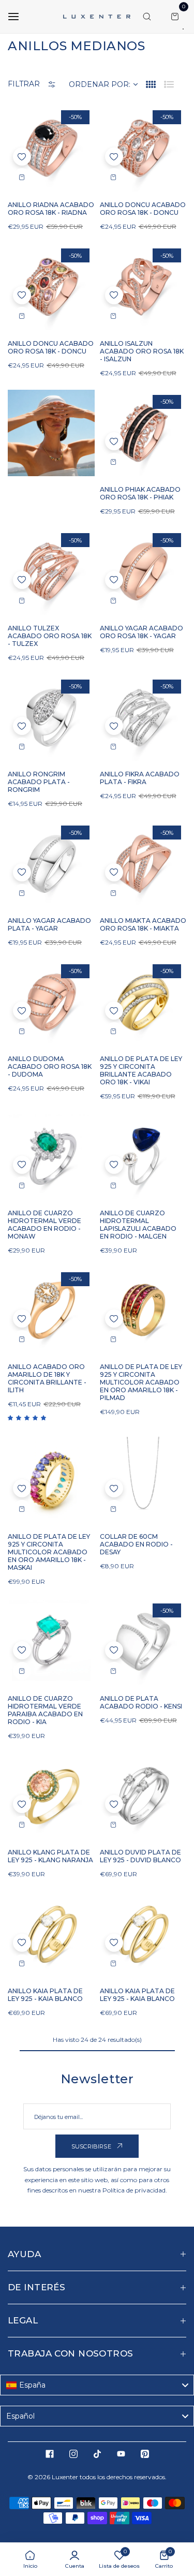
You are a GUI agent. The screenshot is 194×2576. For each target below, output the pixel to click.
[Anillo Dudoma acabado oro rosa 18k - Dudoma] (51, 1003)
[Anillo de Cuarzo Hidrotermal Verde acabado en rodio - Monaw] (51, 1156)
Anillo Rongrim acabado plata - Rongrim (39, 782)
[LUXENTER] (97, 17)
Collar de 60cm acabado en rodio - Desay (136, 1544)
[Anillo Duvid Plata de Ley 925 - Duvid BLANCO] (143, 1796)
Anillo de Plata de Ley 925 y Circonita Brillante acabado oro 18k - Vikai (141, 1070)
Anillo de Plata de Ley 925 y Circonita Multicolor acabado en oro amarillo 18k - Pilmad (141, 1382)
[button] (22, 157)
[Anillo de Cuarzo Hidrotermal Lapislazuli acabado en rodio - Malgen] (143, 1156)
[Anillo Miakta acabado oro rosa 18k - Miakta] (143, 864)
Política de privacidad (134, 2190)
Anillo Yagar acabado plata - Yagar (49, 924)
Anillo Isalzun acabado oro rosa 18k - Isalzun (142, 351)
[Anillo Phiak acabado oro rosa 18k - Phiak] (143, 433)
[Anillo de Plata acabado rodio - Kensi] (143, 1642)
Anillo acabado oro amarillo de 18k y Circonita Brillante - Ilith (47, 1378)
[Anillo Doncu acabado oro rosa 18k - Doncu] (143, 149)
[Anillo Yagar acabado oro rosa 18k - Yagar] (143, 571)
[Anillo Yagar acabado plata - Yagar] (51, 864)
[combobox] (97, 2385)
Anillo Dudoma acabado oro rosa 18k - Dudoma (50, 1066)
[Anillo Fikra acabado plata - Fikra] (143, 718)
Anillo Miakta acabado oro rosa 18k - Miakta (143, 924)
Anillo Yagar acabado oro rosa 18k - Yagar (141, 632)
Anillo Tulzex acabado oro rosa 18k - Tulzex (50, 636)
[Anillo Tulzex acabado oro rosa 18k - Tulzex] (51, 571)
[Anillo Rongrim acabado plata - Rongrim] (51, 718)
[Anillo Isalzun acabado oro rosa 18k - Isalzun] (143, 287)
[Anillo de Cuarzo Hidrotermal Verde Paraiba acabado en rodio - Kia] (51, 1642)
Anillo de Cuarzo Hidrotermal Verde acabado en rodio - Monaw (44, 1225)
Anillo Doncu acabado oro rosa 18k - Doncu (143, 209)
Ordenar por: (100, 84)
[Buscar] (147, 17)
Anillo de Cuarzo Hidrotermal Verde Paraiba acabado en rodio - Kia (45, 1710)
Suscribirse (92, 2146)
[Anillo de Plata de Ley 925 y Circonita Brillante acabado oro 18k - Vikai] (143, 1003)
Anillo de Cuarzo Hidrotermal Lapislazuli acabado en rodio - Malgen (138, 1225)
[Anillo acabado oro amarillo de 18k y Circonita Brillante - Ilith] (51, 1311)
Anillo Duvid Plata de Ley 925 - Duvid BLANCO (140, 1856)
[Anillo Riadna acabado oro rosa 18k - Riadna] (51, 149)
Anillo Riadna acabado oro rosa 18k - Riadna (51, 209)
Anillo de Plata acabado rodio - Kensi (141, 1702)
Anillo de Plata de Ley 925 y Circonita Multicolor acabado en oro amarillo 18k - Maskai (49, 1552)
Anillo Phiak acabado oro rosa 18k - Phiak (140, 493)
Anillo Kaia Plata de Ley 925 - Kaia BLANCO (45, 1995)
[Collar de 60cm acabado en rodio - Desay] (143, 1480)
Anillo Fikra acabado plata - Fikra (140, 778)
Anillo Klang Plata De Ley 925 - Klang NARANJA (50, 1856)
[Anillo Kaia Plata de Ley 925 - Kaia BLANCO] (51, 1934)
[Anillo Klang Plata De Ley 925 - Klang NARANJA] (51, 1796)
